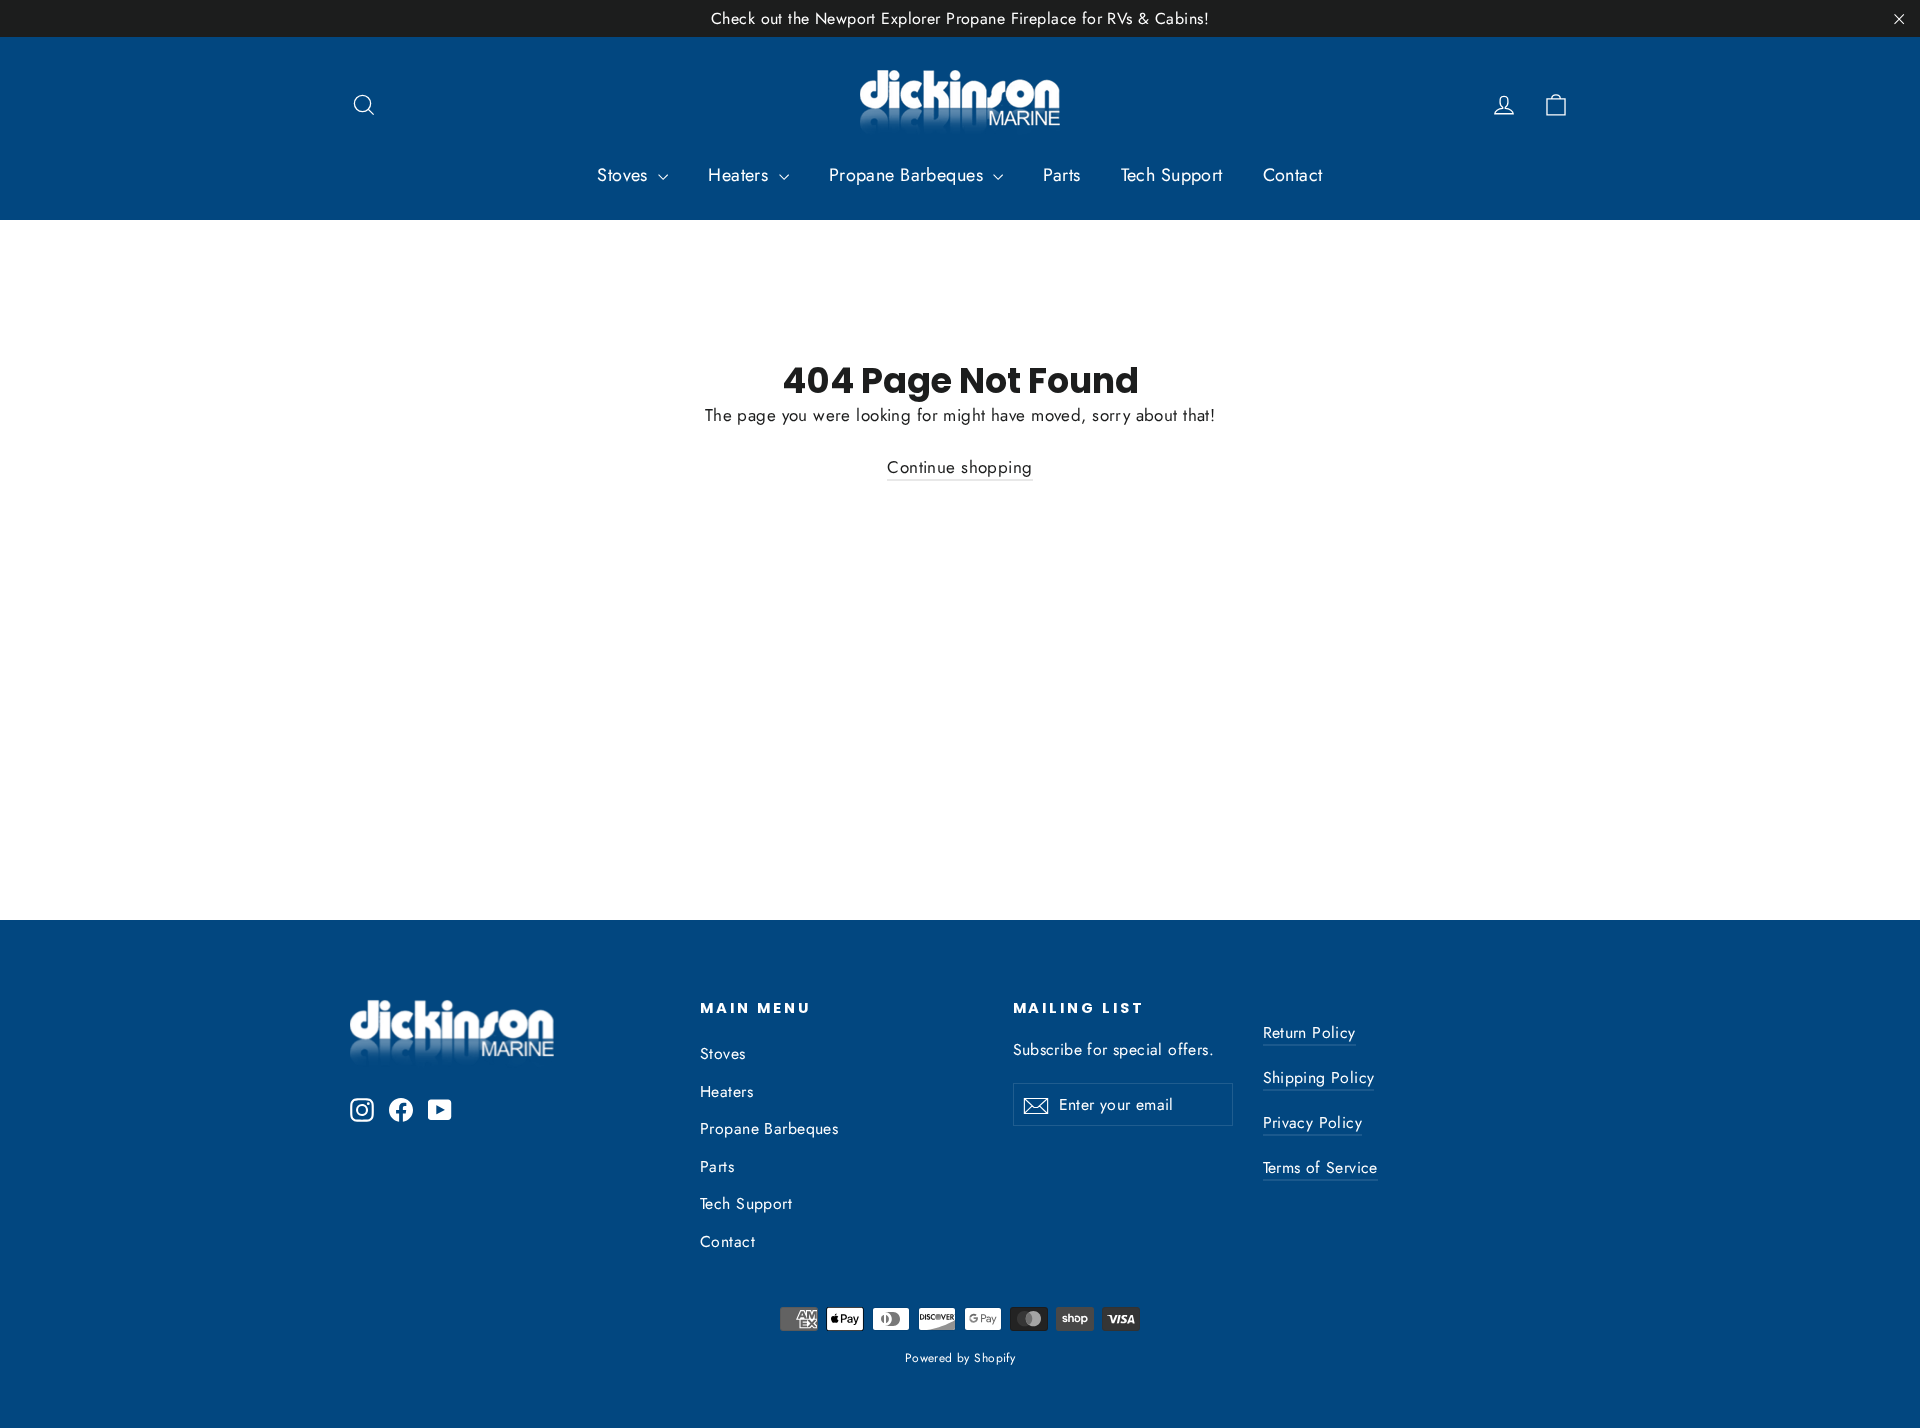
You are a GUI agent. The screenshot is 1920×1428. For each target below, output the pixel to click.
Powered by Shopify (960, 1358)
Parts (1061, 175)
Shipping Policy (1319, 1077)
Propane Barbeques (909, 175)
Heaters (740, 175)
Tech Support (1172, 175)
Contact (1293, 175)
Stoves (625, 175)
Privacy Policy (1313, 1122)
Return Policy (1309, 1032)
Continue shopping (959, 467)
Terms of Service (1320, 1167)
